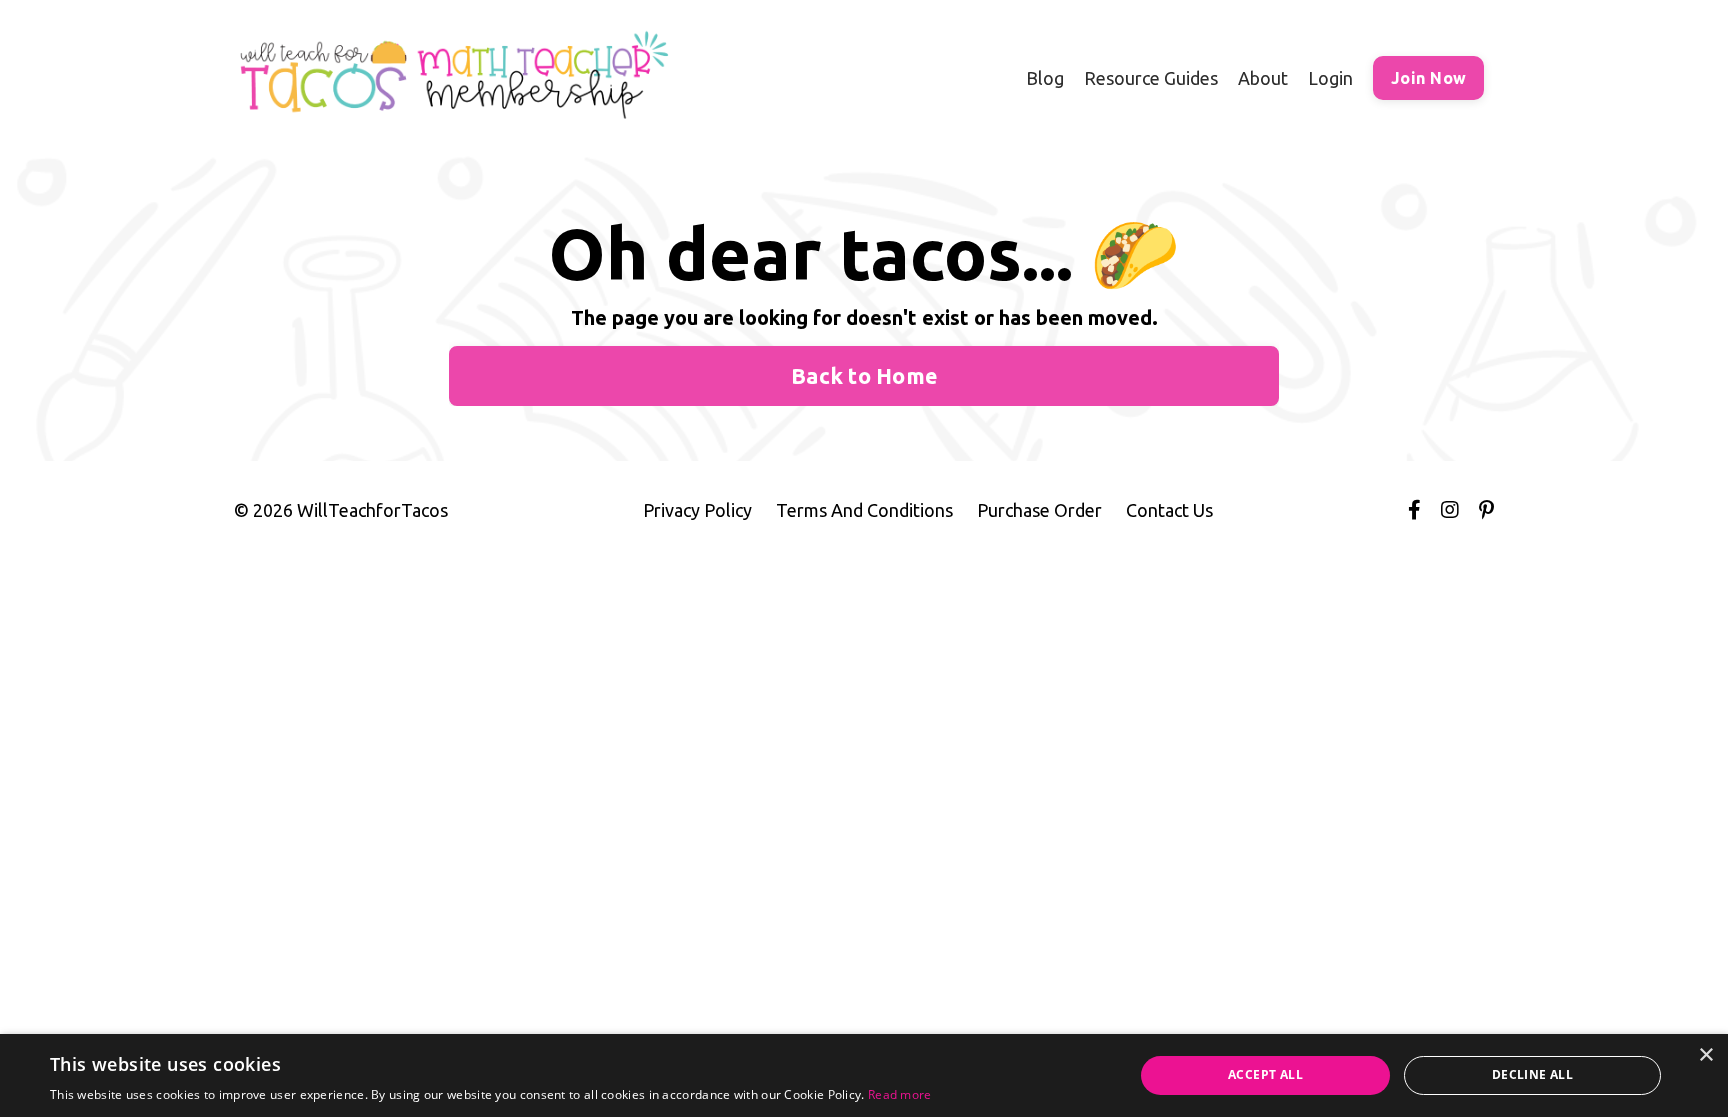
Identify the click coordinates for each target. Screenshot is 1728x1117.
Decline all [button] (1532, 1074)
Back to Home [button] (864, 376)
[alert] (864, 1075)
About (1263, 78)
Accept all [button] (1265, 1074)
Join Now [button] (1428, 78)
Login (1330, 78)
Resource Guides (1151, 78)
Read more (900, 1094)
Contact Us (1169, 510)
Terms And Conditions (864, 510)
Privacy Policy (697, 510)
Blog (1045, 78)
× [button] (1705, 1055)
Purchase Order (1039, 510)
